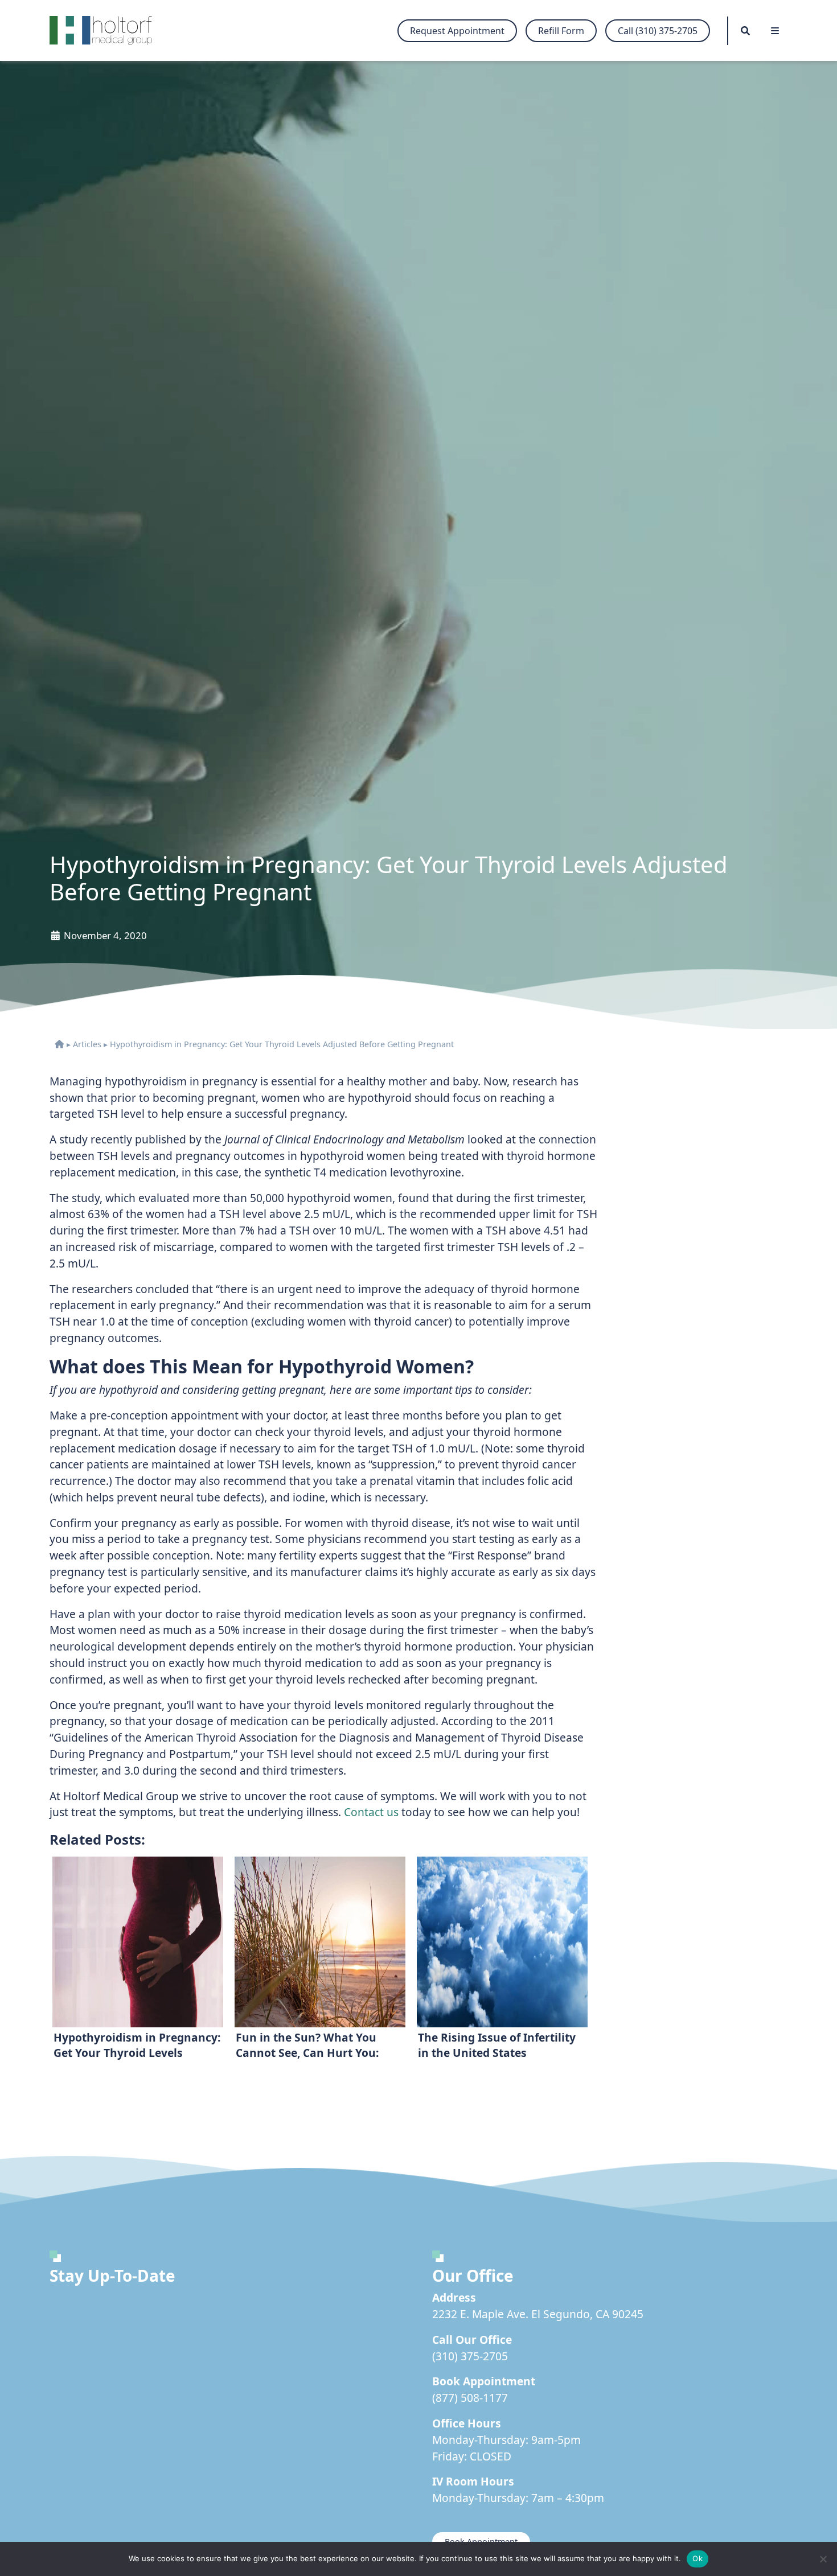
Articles (87, 1044)
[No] (823, 2559)
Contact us (371, 1812)
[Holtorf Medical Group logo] (106, 30)
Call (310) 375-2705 (658, 31)
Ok (698, 2558)
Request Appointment (457, 31)
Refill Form (561, 31)
